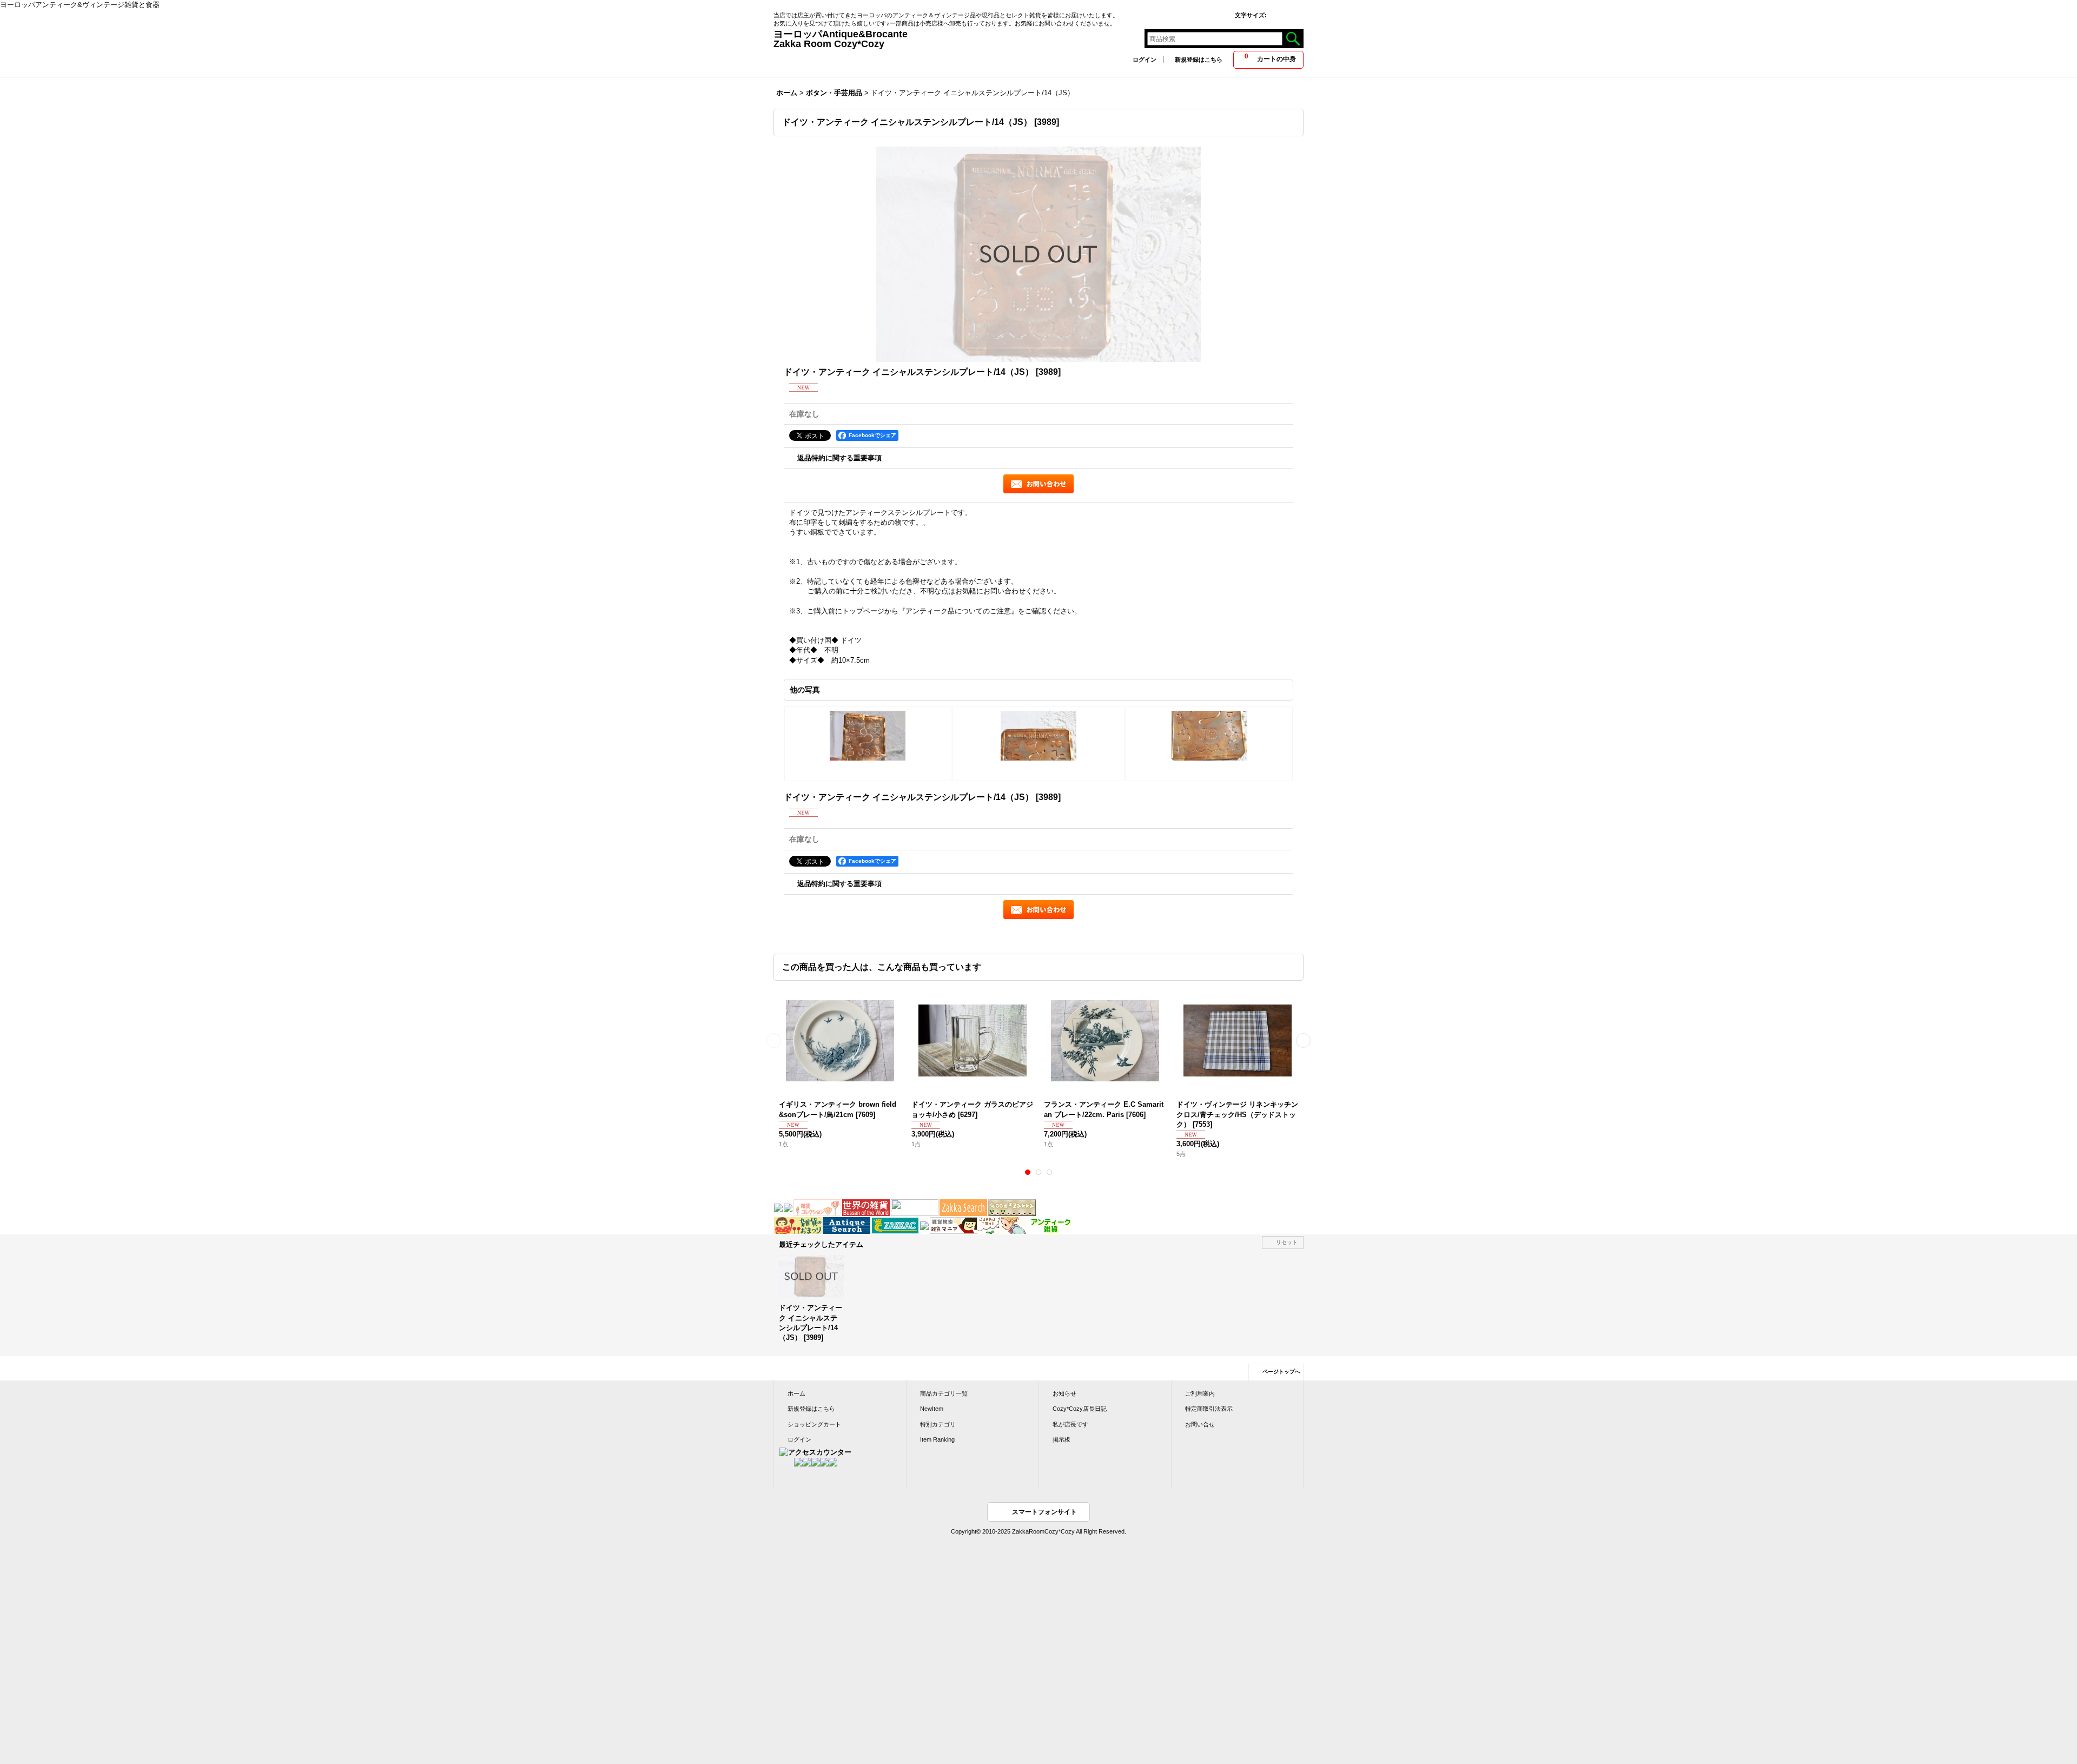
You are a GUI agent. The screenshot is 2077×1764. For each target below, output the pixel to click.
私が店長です (1070, 1424)
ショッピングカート (814, 1424)
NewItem (932, 1409)
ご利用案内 (1200, 1393)
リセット (1287, 1242)
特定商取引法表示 (1209, 1409)
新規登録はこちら (1199, 60)
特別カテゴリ (938, 1424)
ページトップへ (1281, 1372)
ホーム (796, 1393)
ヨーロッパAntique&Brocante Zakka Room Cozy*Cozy (968, 39)
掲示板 (1061, 1439)
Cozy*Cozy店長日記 (1080, 1409)
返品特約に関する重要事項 (839, 458)
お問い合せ (1200, 1424)
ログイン (1145, 60)
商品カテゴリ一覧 (944, 1393)
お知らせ (1064, 1393)
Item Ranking (937, 1439)
